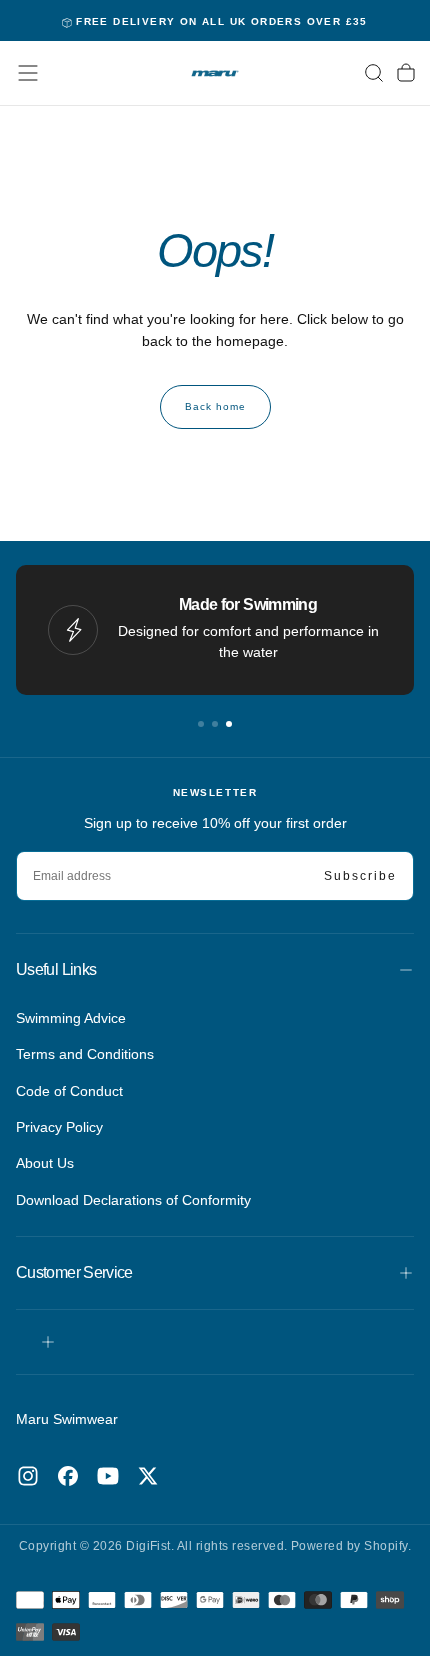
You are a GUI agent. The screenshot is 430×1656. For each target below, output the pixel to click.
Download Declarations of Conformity (133, 1200)
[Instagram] (28, 1476)
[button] (28, 73)
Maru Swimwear (67, 1419)
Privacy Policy (59, 1127)
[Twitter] (148, 1476)
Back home (215, 406)
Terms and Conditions (85, 1054)
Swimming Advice (71, 1018)
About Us (45, 1163)
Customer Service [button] (74, 1272)
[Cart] (406, 73)
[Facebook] (68, 1476)
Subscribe (360, 876)
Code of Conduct (69, 1091)
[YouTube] (108, 1476)
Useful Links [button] (56, 969)
